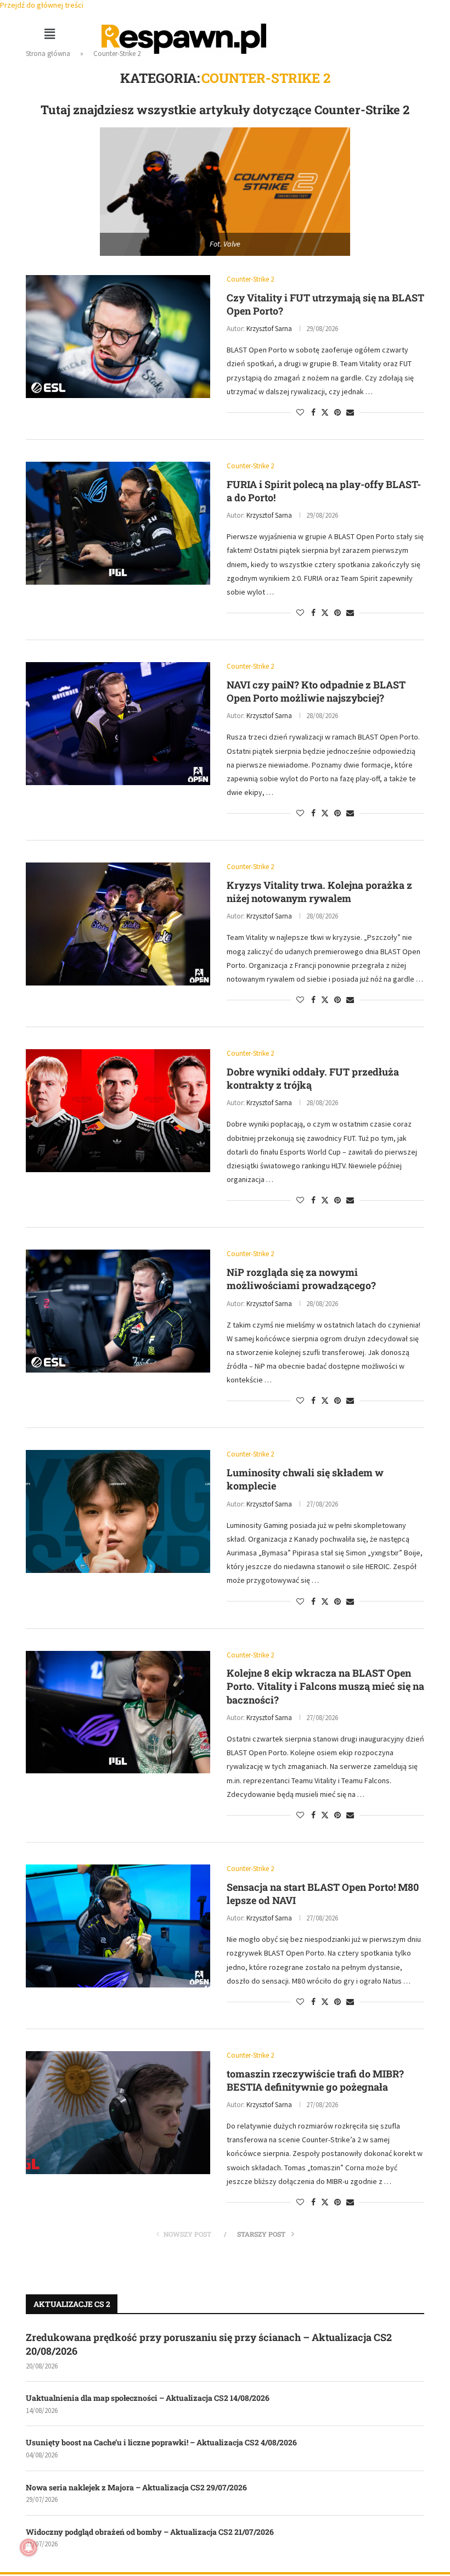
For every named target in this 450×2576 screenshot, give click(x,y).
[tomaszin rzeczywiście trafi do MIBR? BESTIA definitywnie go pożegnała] (118, 2113)
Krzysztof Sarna (269, 329)
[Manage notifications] (29, 2547)
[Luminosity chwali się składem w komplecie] (118, 1511)
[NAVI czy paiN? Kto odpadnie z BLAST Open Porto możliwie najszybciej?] (118, 724)
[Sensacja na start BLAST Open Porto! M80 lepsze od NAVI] (118, 1926)
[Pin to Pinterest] (337, 412)
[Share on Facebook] (313, 412)
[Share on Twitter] (325, 412)
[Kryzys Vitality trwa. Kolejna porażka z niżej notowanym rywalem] (118, 924)
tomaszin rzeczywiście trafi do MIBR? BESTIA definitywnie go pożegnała (315, 2080)
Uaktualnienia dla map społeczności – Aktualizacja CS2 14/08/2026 (148, 2398)
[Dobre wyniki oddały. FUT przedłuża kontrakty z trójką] (118, 1111)
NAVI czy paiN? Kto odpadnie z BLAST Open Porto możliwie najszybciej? (316, 691)
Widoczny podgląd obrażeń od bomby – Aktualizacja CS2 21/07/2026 (150, 2532)
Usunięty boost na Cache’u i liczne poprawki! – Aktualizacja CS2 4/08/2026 (161, 2442)
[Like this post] (300, 412)
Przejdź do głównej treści (42, 5)
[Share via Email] (350, 412)
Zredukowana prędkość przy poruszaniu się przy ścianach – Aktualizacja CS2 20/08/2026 (209, 2344)
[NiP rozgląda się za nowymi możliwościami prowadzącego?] (118, 1311)
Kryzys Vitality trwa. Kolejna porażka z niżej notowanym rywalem (319, 892)
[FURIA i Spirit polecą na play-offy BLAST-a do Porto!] (118, 523)
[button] (49, 34)
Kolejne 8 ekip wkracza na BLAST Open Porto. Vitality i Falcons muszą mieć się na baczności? (325, 1686)
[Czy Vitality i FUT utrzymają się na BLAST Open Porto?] (118, 337)
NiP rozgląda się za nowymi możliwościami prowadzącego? (301, 1279)
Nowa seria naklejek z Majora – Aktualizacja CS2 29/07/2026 (136, 2487)
